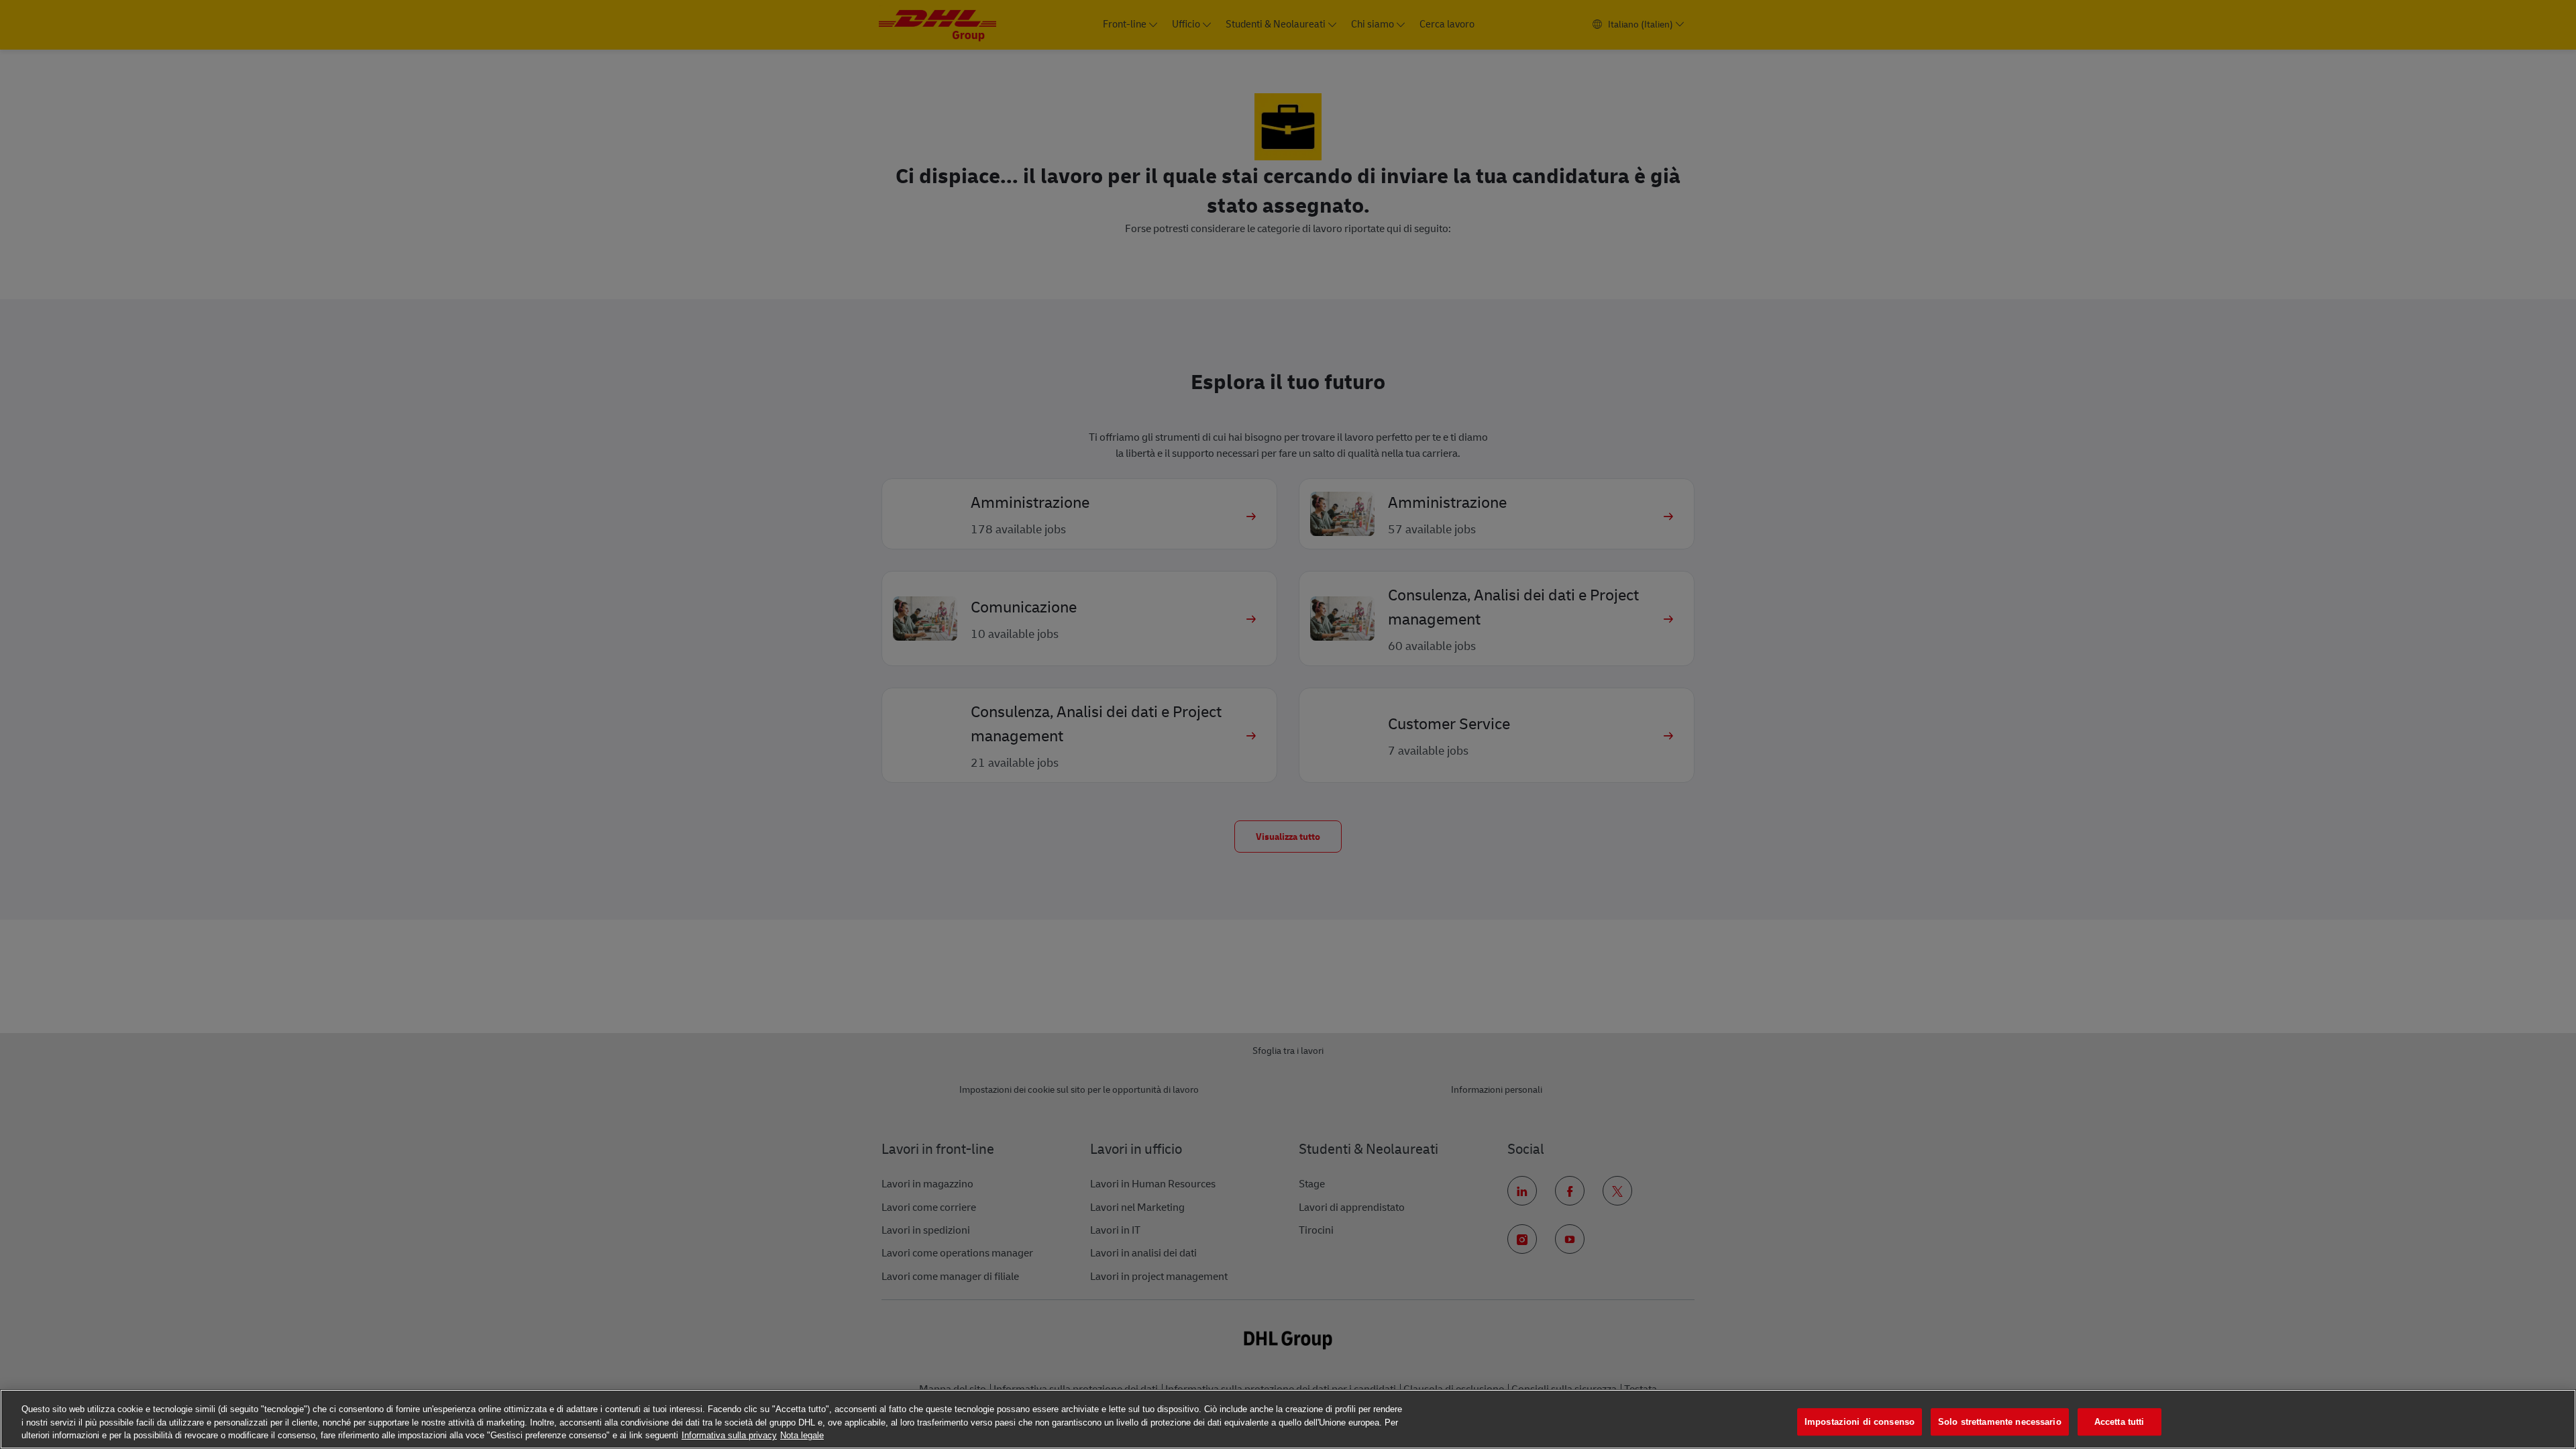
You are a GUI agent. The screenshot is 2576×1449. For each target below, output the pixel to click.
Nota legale (802, 1435)
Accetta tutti (2119, 1422)
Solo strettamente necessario (2000, 1422)
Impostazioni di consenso (1860, 1422)
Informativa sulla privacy (729, 1435)
